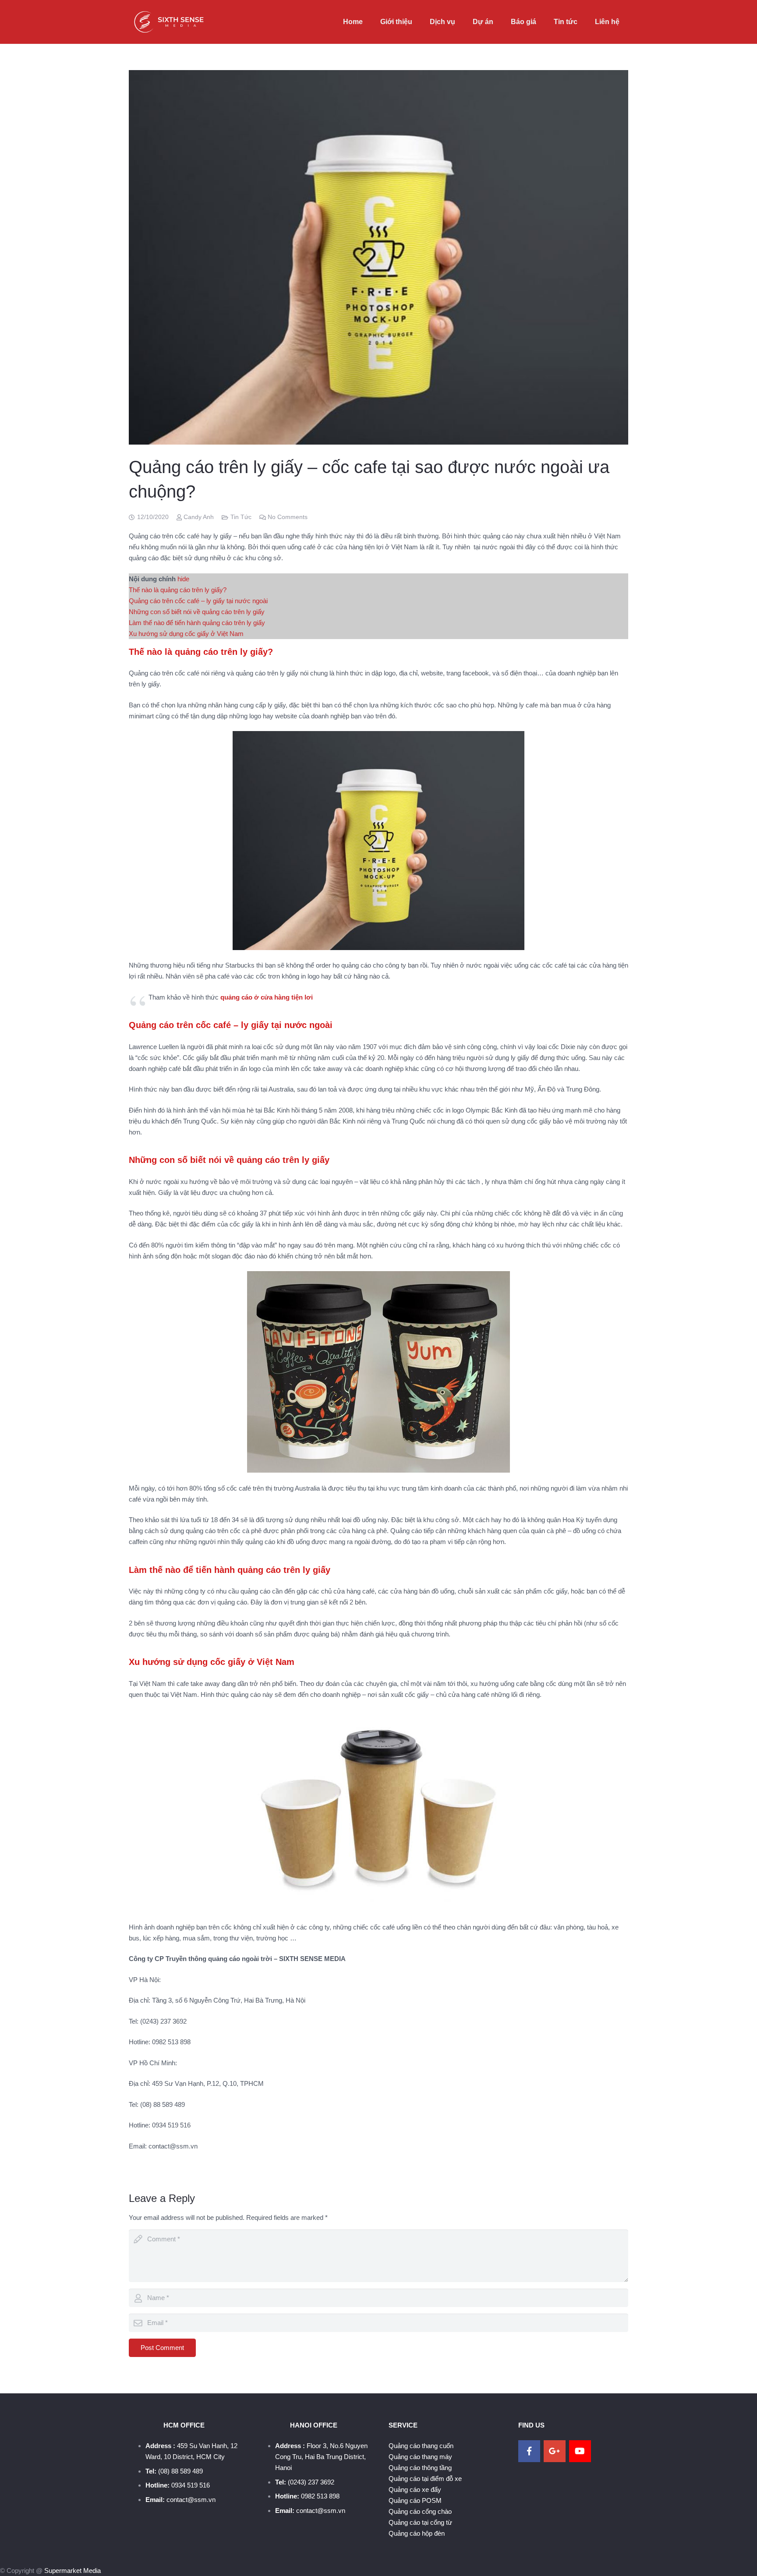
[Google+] (555, 2451)
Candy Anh (199, 517)
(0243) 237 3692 (311, 2482)
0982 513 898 (320, 2496)
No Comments (288, 517)
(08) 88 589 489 (180, 2471)
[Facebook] (529, 2451)
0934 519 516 (191, 2485)
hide (183, 579)
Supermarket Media (73, 2571)
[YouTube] (580, 2451)
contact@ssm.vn (191, 2500)
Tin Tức (241, 517)
